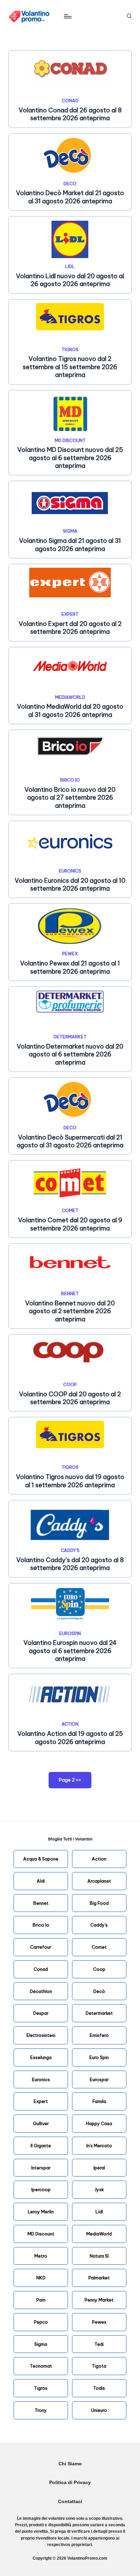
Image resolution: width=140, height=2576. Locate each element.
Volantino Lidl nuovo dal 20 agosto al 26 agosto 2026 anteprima (70, 280)
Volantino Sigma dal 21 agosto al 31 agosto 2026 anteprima (70, 545)
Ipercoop (41, 2189)
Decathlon (41, 1991)
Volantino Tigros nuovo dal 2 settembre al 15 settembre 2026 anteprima (70, 367)
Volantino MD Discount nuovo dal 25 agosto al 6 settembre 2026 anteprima (70, 458)
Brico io (70, 780)
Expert (70, 614)
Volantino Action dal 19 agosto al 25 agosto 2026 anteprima (70, 1738)
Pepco (41, 2322)
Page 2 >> (70, 1780)
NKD (41, 2278)
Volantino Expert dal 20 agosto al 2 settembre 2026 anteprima (70, 628)
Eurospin (70, 1633)
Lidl (70, 266)
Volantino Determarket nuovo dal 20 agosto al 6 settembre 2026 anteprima (70, 1054)
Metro (41, 2256)
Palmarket (99, 2278)
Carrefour (41, 1947)
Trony (41, 2410)
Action (70, 1724)
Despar (41, 2013)
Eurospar (99, 2079)
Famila (99, 2101)
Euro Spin (99, 2057)
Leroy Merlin (41, 2212)
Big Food (99, 1903)
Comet (70, 1210)
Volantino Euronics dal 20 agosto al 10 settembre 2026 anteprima (70, 884)
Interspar (41, 2168)
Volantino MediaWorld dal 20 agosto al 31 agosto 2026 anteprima (70, 710)
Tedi (99, 2344)
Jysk (99, 2189)
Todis (99, 2388)
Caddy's (70, 1550)
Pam (41, 2300)
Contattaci (70, 2502)
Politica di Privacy (70, 2483)
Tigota (99, 2366)
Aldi (41, 1881)
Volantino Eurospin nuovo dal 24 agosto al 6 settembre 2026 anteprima (70, 1651)
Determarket (70, 1037)
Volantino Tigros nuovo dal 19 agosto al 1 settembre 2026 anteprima (70, 1481)
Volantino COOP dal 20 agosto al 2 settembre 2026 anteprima (70, 1398)
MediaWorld (70, 697)
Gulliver (41, 2123)
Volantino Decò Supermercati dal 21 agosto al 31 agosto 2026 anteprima (70, 1141)
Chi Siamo (70, 2464)
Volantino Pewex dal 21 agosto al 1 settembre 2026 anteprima (70, 967)
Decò (99, 1991)
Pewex (70, 954)
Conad (70, 100)
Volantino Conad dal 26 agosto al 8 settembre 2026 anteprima (70, 114)
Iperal (99, 2168)
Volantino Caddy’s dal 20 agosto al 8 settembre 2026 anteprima (70, 1564)
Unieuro (99, 2410)
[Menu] (67, 16)
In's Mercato (99, 2146)
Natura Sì (99, 2256)
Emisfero (99, 2035)
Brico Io (41, 1925)
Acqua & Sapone (41, 1859)
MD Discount (70, 440)
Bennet (70, 1293)
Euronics (70, 871)
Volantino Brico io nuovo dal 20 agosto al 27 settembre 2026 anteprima (70, 798)
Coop (99, 1969)
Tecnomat (41, 2366)
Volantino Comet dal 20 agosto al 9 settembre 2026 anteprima (70, 1224)
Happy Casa (99, 2123)
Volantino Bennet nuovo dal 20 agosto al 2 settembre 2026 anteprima (70, 1311)
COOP (70, 1384)
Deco (70, 184)
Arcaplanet (99, 1881)
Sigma (70, 531)
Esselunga (41, 2057)
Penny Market (99, 2300)
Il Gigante (41, 2146)
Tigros (70, 349)
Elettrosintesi (41, 2035)
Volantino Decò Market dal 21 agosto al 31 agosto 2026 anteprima (70, 197)
